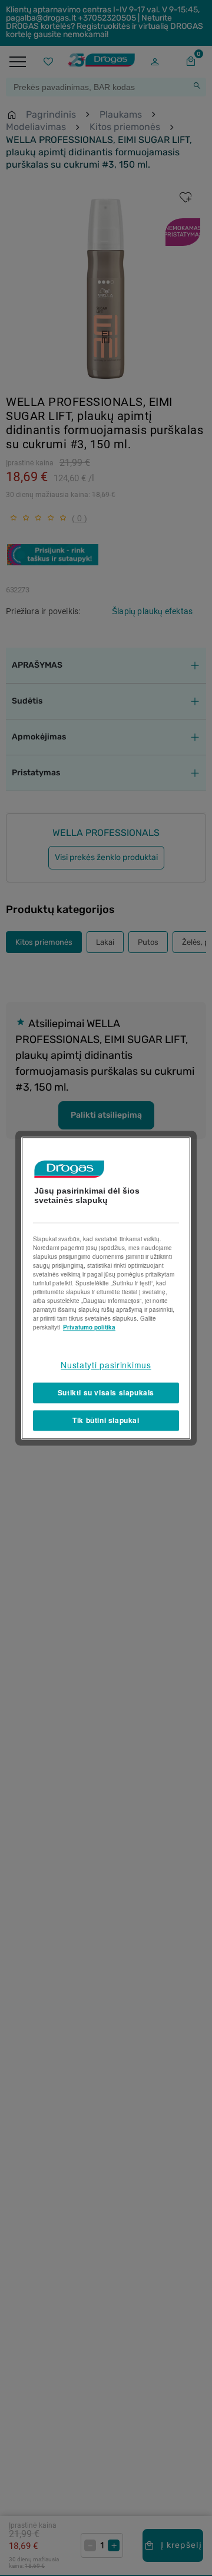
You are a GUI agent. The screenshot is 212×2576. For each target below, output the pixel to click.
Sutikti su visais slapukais (106, 1393)
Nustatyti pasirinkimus (106, 1365)
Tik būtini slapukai (106, 1420)
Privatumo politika (89, 1327)
